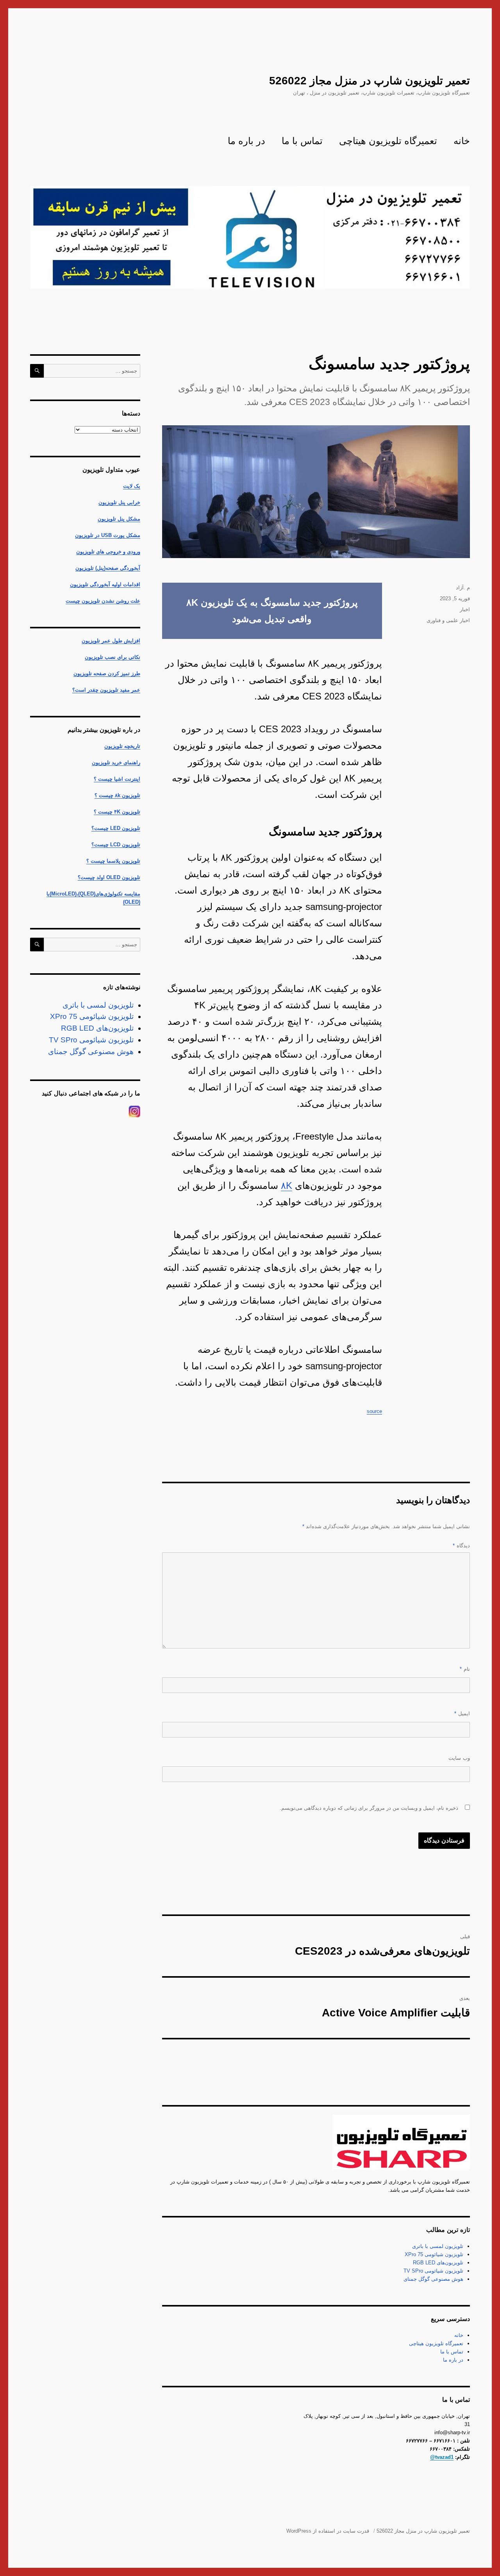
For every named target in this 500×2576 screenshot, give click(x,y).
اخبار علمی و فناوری (448, 620)
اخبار (465, 609)
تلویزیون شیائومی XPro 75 (434, 2254)
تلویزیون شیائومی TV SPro (433, 2271)
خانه (462, 141)
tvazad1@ (442, 2457)
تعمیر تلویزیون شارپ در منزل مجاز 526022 (370, 81)
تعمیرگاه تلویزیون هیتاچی (388, 141)
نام (465, 1669)
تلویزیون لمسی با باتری (438, 2246)
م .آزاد (463, 588)
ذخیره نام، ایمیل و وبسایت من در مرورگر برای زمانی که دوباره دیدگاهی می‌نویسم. (369, 1808)
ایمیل (462, 1713)
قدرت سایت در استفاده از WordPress (328, 2531)
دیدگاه (461, 1546)
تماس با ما (302, 141)
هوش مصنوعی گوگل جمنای (433, 2279)
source (374, 1411)
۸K (287, 1185)
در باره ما (246, 141)
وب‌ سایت (459, 1758)
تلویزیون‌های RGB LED (438, 2263)
